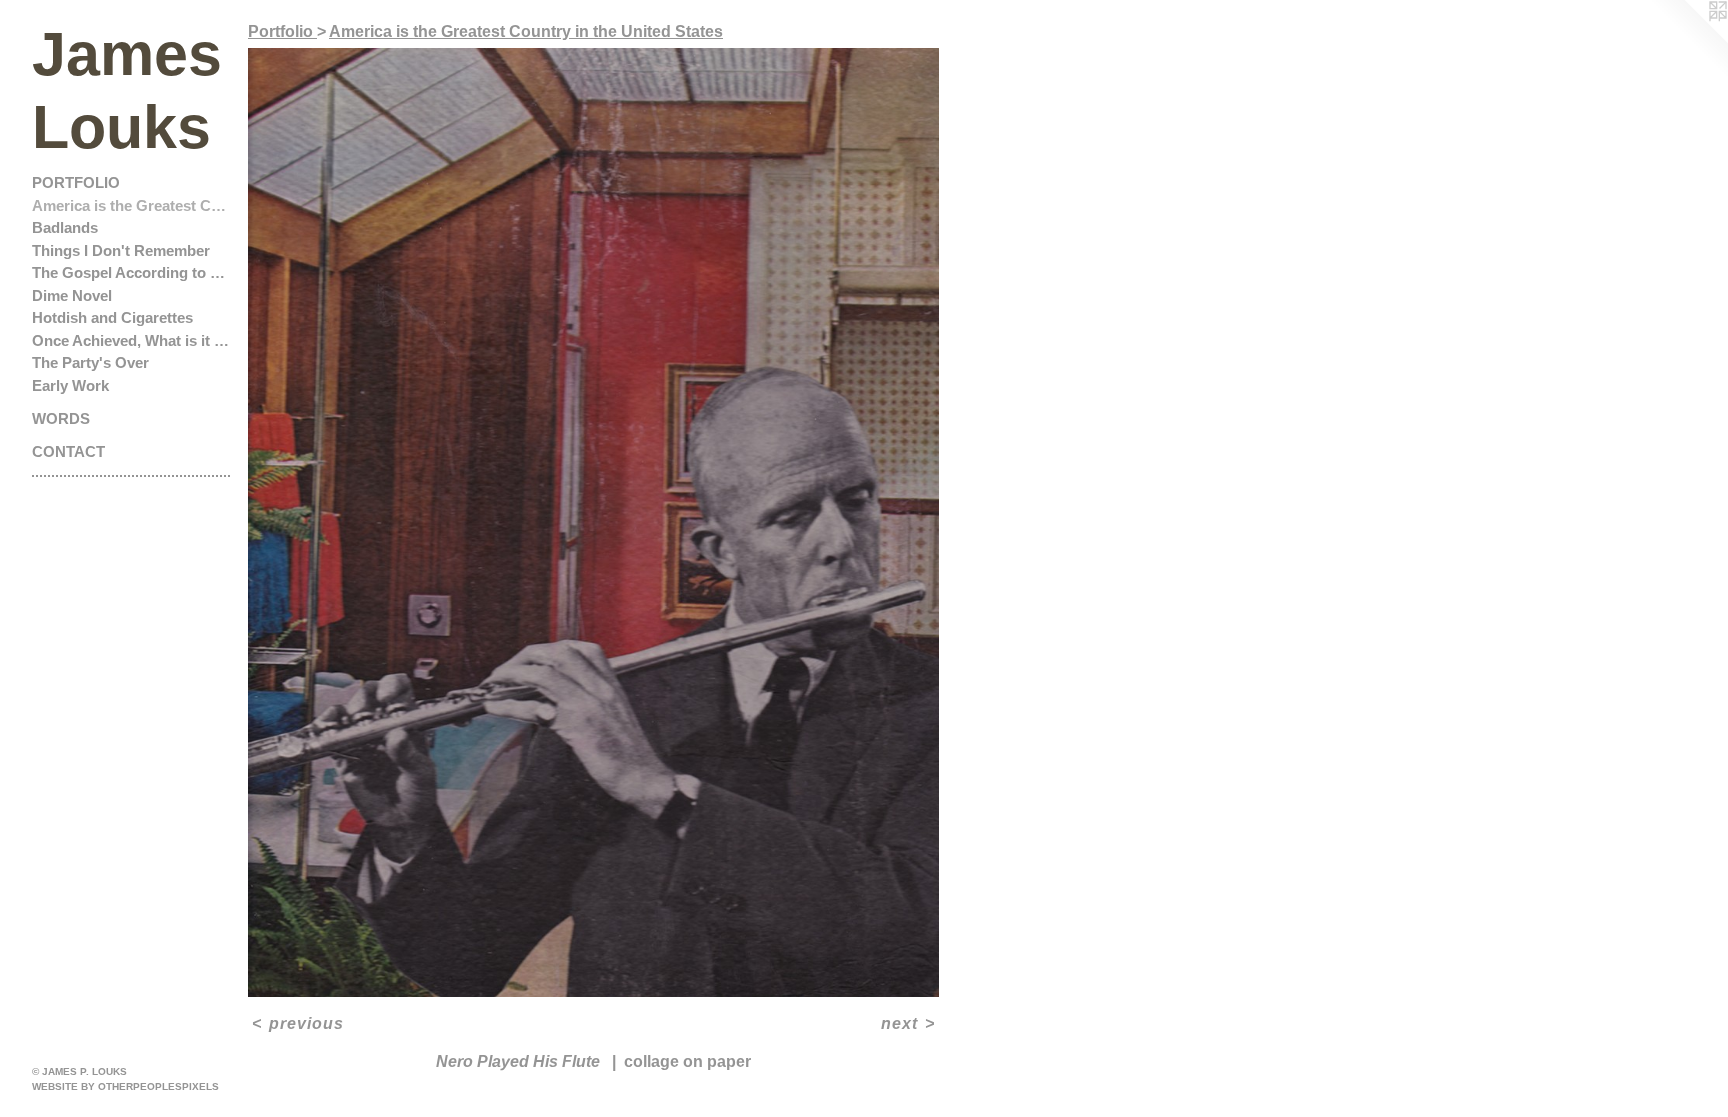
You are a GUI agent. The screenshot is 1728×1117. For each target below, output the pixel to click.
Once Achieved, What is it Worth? (132, 340)
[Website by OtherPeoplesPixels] (1688, 40)
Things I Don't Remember (121, 250)
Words (61, 418)
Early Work (70, 385)
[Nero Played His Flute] (593, 522)
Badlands (65, 227)
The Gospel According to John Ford (132, 272)
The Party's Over (90, 362)
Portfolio (76, 182)
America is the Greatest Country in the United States (132, 205)
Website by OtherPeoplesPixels (125, 1086)
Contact (68, 451)
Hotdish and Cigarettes (112, 317)
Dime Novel (72, 295)
